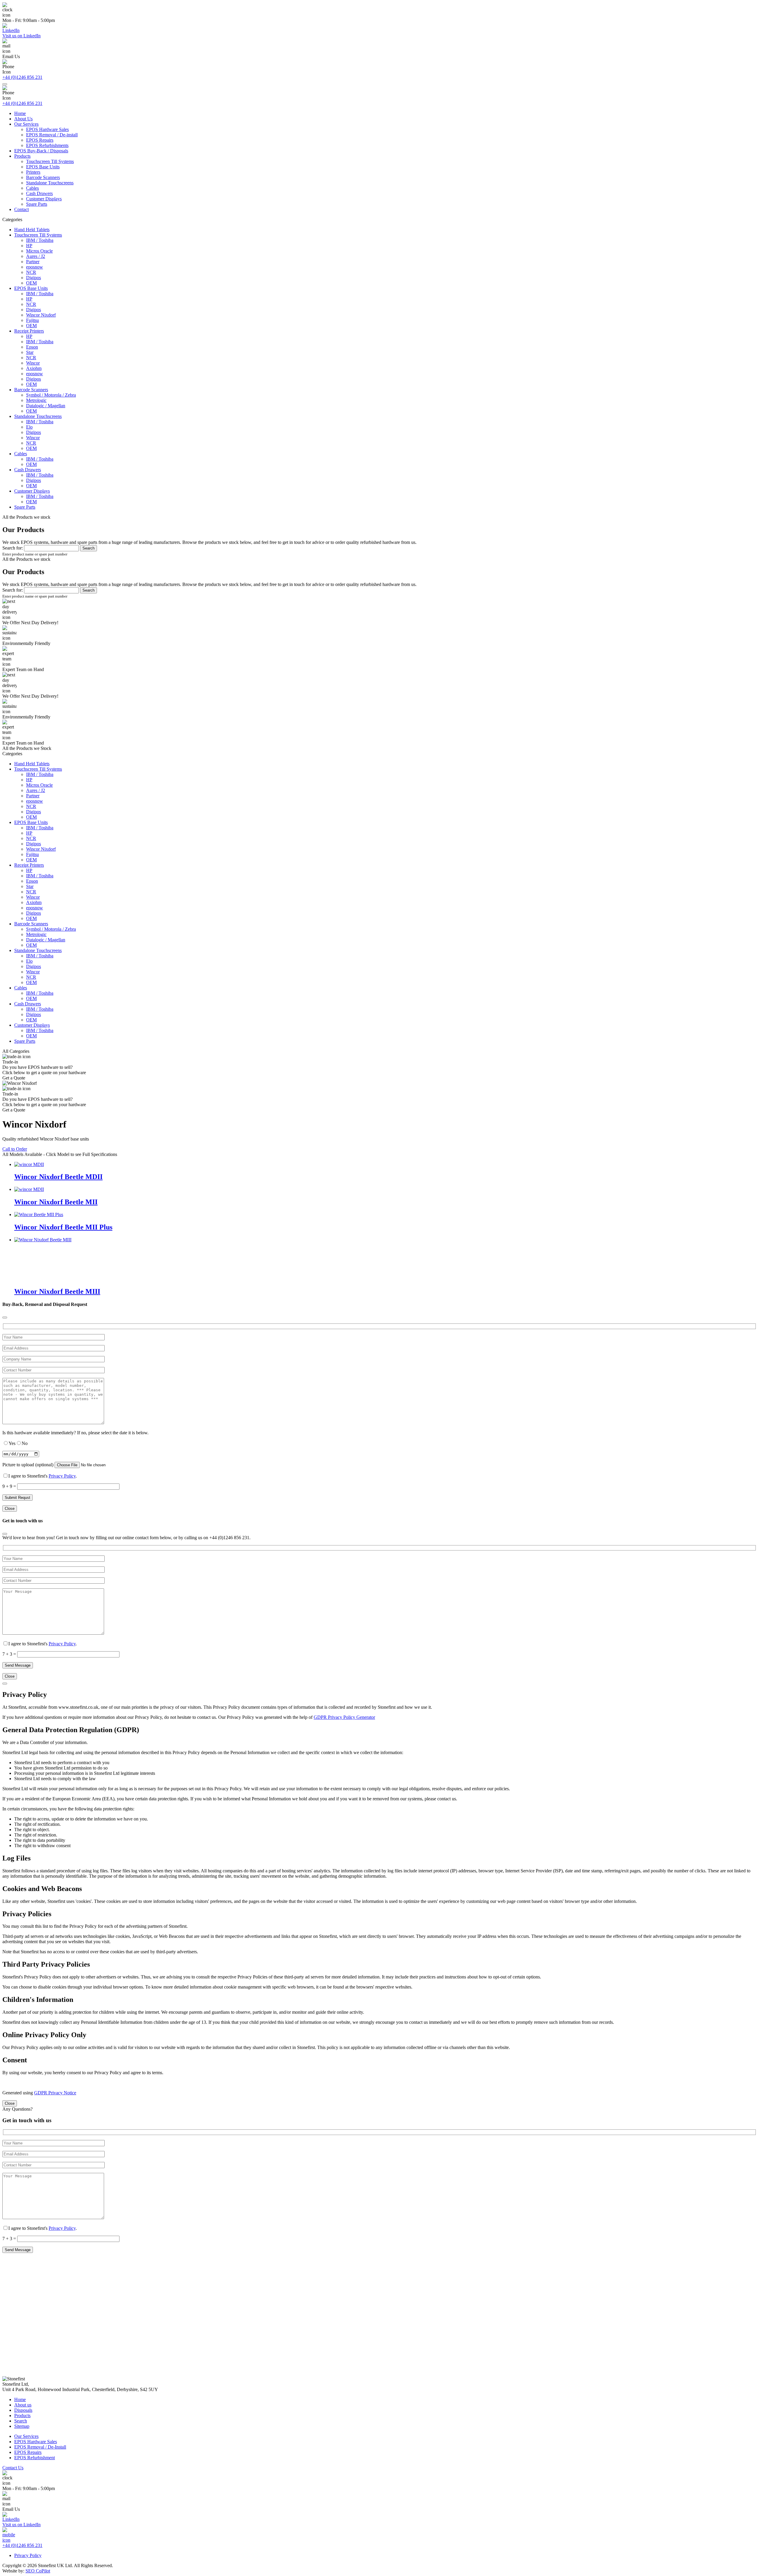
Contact (21, 209)
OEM (31, 283)
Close (10, 1509)
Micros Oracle (39, 251)
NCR (31, 272)
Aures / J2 (36, 256)
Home (20, 113)
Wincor (33, 363)
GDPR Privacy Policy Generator (344, 1717)
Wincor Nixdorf (41, 315)
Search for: (13, 548)
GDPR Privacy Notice (55, 2093)
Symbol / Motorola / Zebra (51, 395)
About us (23, 2405)
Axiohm (34, 368)
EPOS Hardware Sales (47, 129)
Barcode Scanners (43, 177)
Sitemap (22, 2426)
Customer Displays (44, 199)
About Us (23, 119)
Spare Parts (37, 204)
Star (30, 352)
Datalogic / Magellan (46, 406)
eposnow (35, 267)
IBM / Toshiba (40, 240)
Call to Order (15, 1149)
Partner (33, 262)
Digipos (34, 278)
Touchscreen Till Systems (50, 161)
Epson (32, 347)
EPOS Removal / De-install (52, 135)
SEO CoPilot (38, 2571)
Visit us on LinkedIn (21, 36)
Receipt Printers (29, 331)
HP (29, 246)
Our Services (26, 124)
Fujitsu (32, 320)
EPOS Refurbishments (47, 145)
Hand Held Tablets (32, 230)
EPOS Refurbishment (35, 2458)
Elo (29, 427)
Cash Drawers (39, 193)
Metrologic (36, 400)
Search (21, 2421)
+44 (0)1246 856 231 (22, 77)
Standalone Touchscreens (50, 183)
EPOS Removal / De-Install (40, 2447)
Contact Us (13, 2468)
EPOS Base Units (43, 167)
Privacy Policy (62, 1476)
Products (22, 156)
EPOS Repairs (40, 140)
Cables (32, 188)
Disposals (23, 2410)
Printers (33, 172)
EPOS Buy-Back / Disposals (41, 151)
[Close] (5, 1317)
